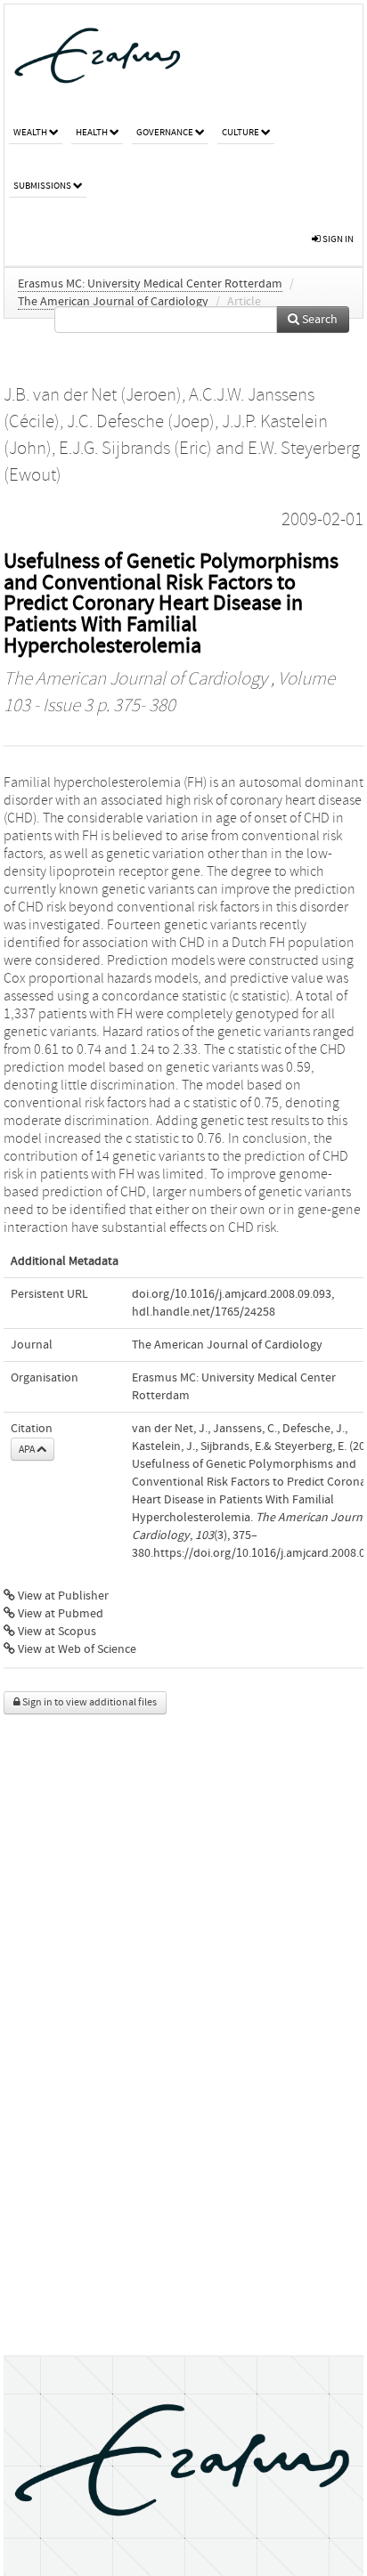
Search (318, 320)
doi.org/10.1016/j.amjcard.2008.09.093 (232, 1294)
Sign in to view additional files (89, 1702)
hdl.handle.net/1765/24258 (204, 1312)
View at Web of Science (76, 1649)
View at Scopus (56, 1632)
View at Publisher (62, 1596)
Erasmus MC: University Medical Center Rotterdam (150, 284)
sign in (337, 239)
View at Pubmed (59, 1614)
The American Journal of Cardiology (113, 302)
